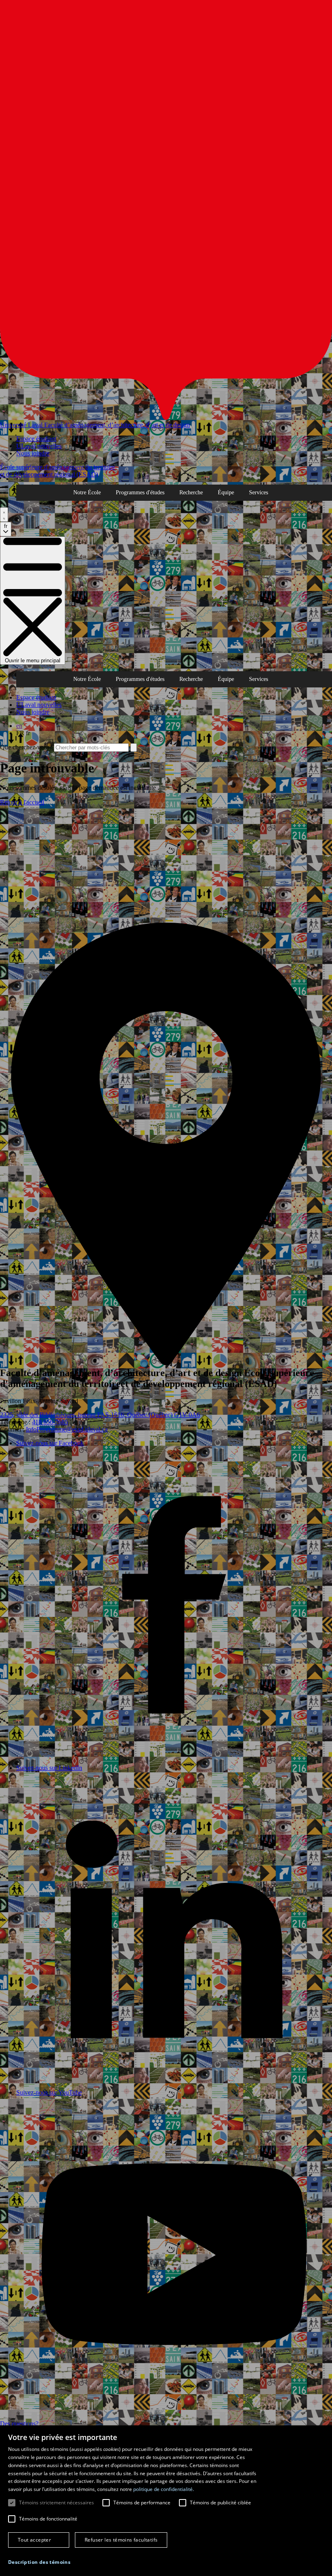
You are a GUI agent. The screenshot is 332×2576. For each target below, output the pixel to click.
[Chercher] (4, 515)
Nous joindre (33, 453)
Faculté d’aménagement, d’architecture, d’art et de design (117, 425)
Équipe (226, 492)
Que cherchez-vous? (26, 747)
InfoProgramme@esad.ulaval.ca (67, 1429)
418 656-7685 (50, 1422)
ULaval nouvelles (39, 446)
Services (259, 492)
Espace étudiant (36, 439)
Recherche (191, 492)
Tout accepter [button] (34, 2540)
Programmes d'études (140, 492)
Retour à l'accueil (22, 802)
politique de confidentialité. (164, 2489)
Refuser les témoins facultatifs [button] (121, 2540)
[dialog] (166, 2501)
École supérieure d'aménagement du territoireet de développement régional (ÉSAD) (57, 471)
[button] (39, 2562)
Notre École (87, 492)
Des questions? (19, 2424)
